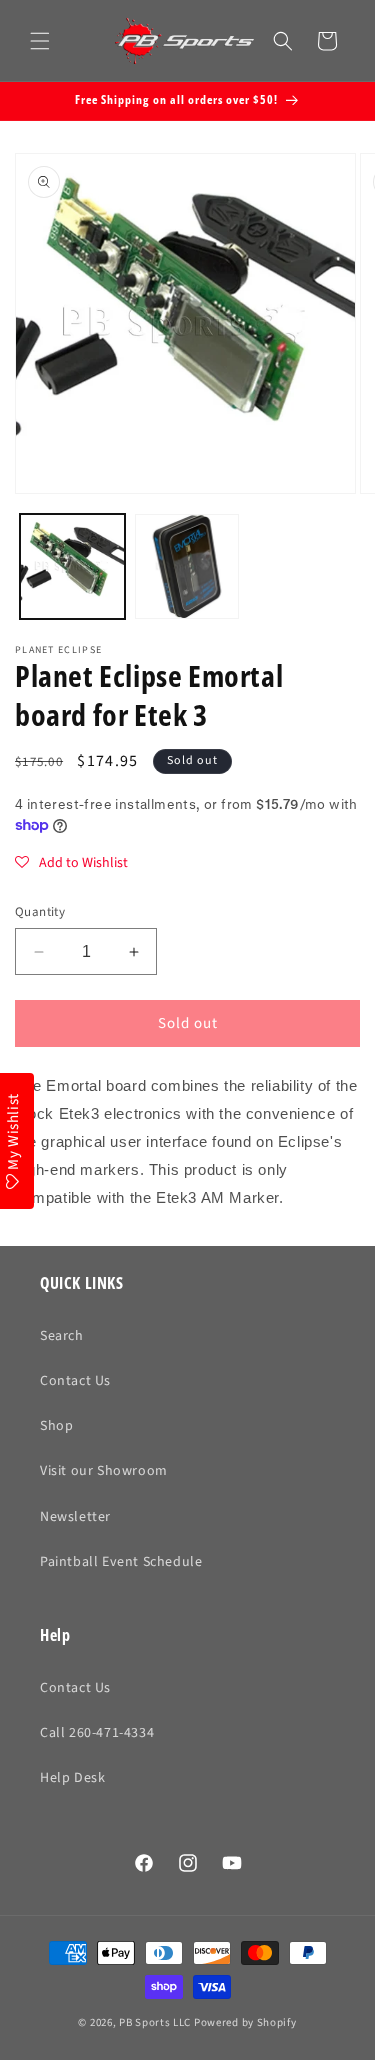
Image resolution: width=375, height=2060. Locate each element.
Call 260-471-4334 (97, 1733)
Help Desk (72, 1778)
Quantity (40, 912)
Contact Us (75, 1381)
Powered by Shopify (245, 2022)
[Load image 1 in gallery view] (72, 566)
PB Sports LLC (155, 2022)
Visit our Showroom (104, 1471)
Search (62, 1336)
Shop (56, 1426)
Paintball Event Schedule (121, 1562)
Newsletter (75, 1517)
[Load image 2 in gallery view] (187, 566)
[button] (40, 41)
